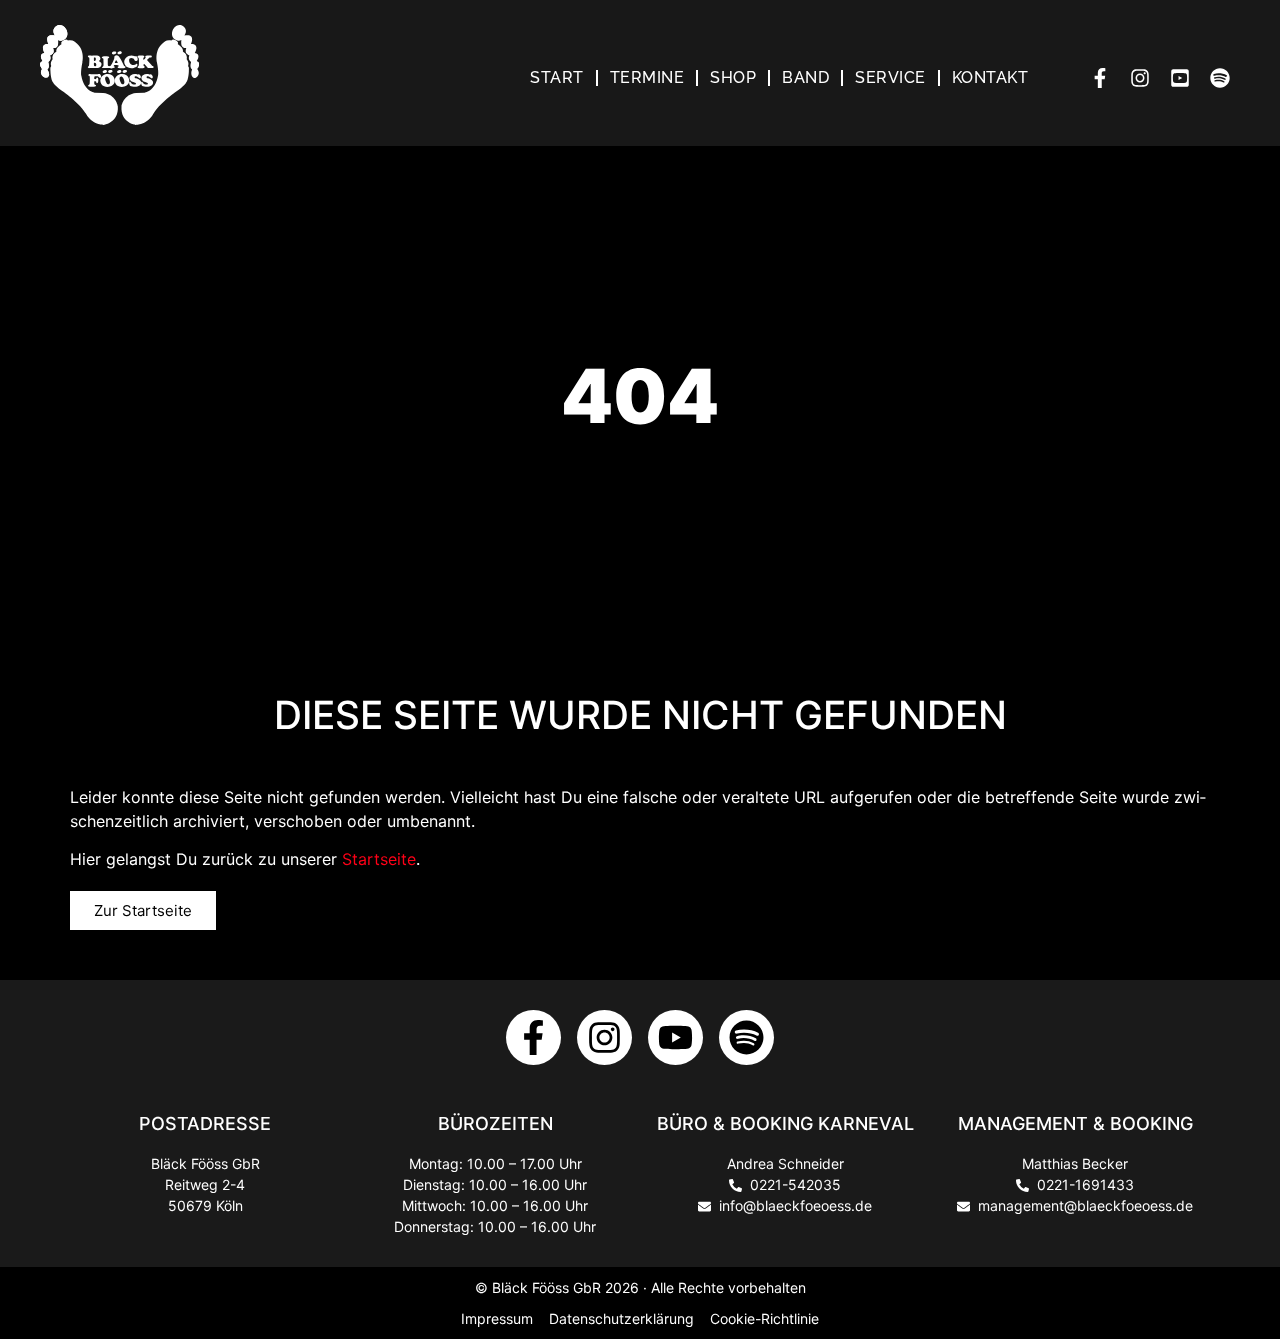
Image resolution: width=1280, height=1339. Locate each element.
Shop (733, 77)
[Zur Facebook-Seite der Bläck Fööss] (533, 1037)
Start (557, 77)
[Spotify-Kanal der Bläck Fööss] (1225, 78)
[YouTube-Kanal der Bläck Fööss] (1185, 78)
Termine (647, 77)
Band (805, 77)
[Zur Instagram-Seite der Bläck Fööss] (604, 1037)
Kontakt (990, 77)
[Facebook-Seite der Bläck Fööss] (1105, 78)
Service (890, 77)
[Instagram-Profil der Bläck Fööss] (1145, 78)
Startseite (379, 859)
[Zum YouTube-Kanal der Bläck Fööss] (675, 1037)
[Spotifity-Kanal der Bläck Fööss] (746, 1037)
